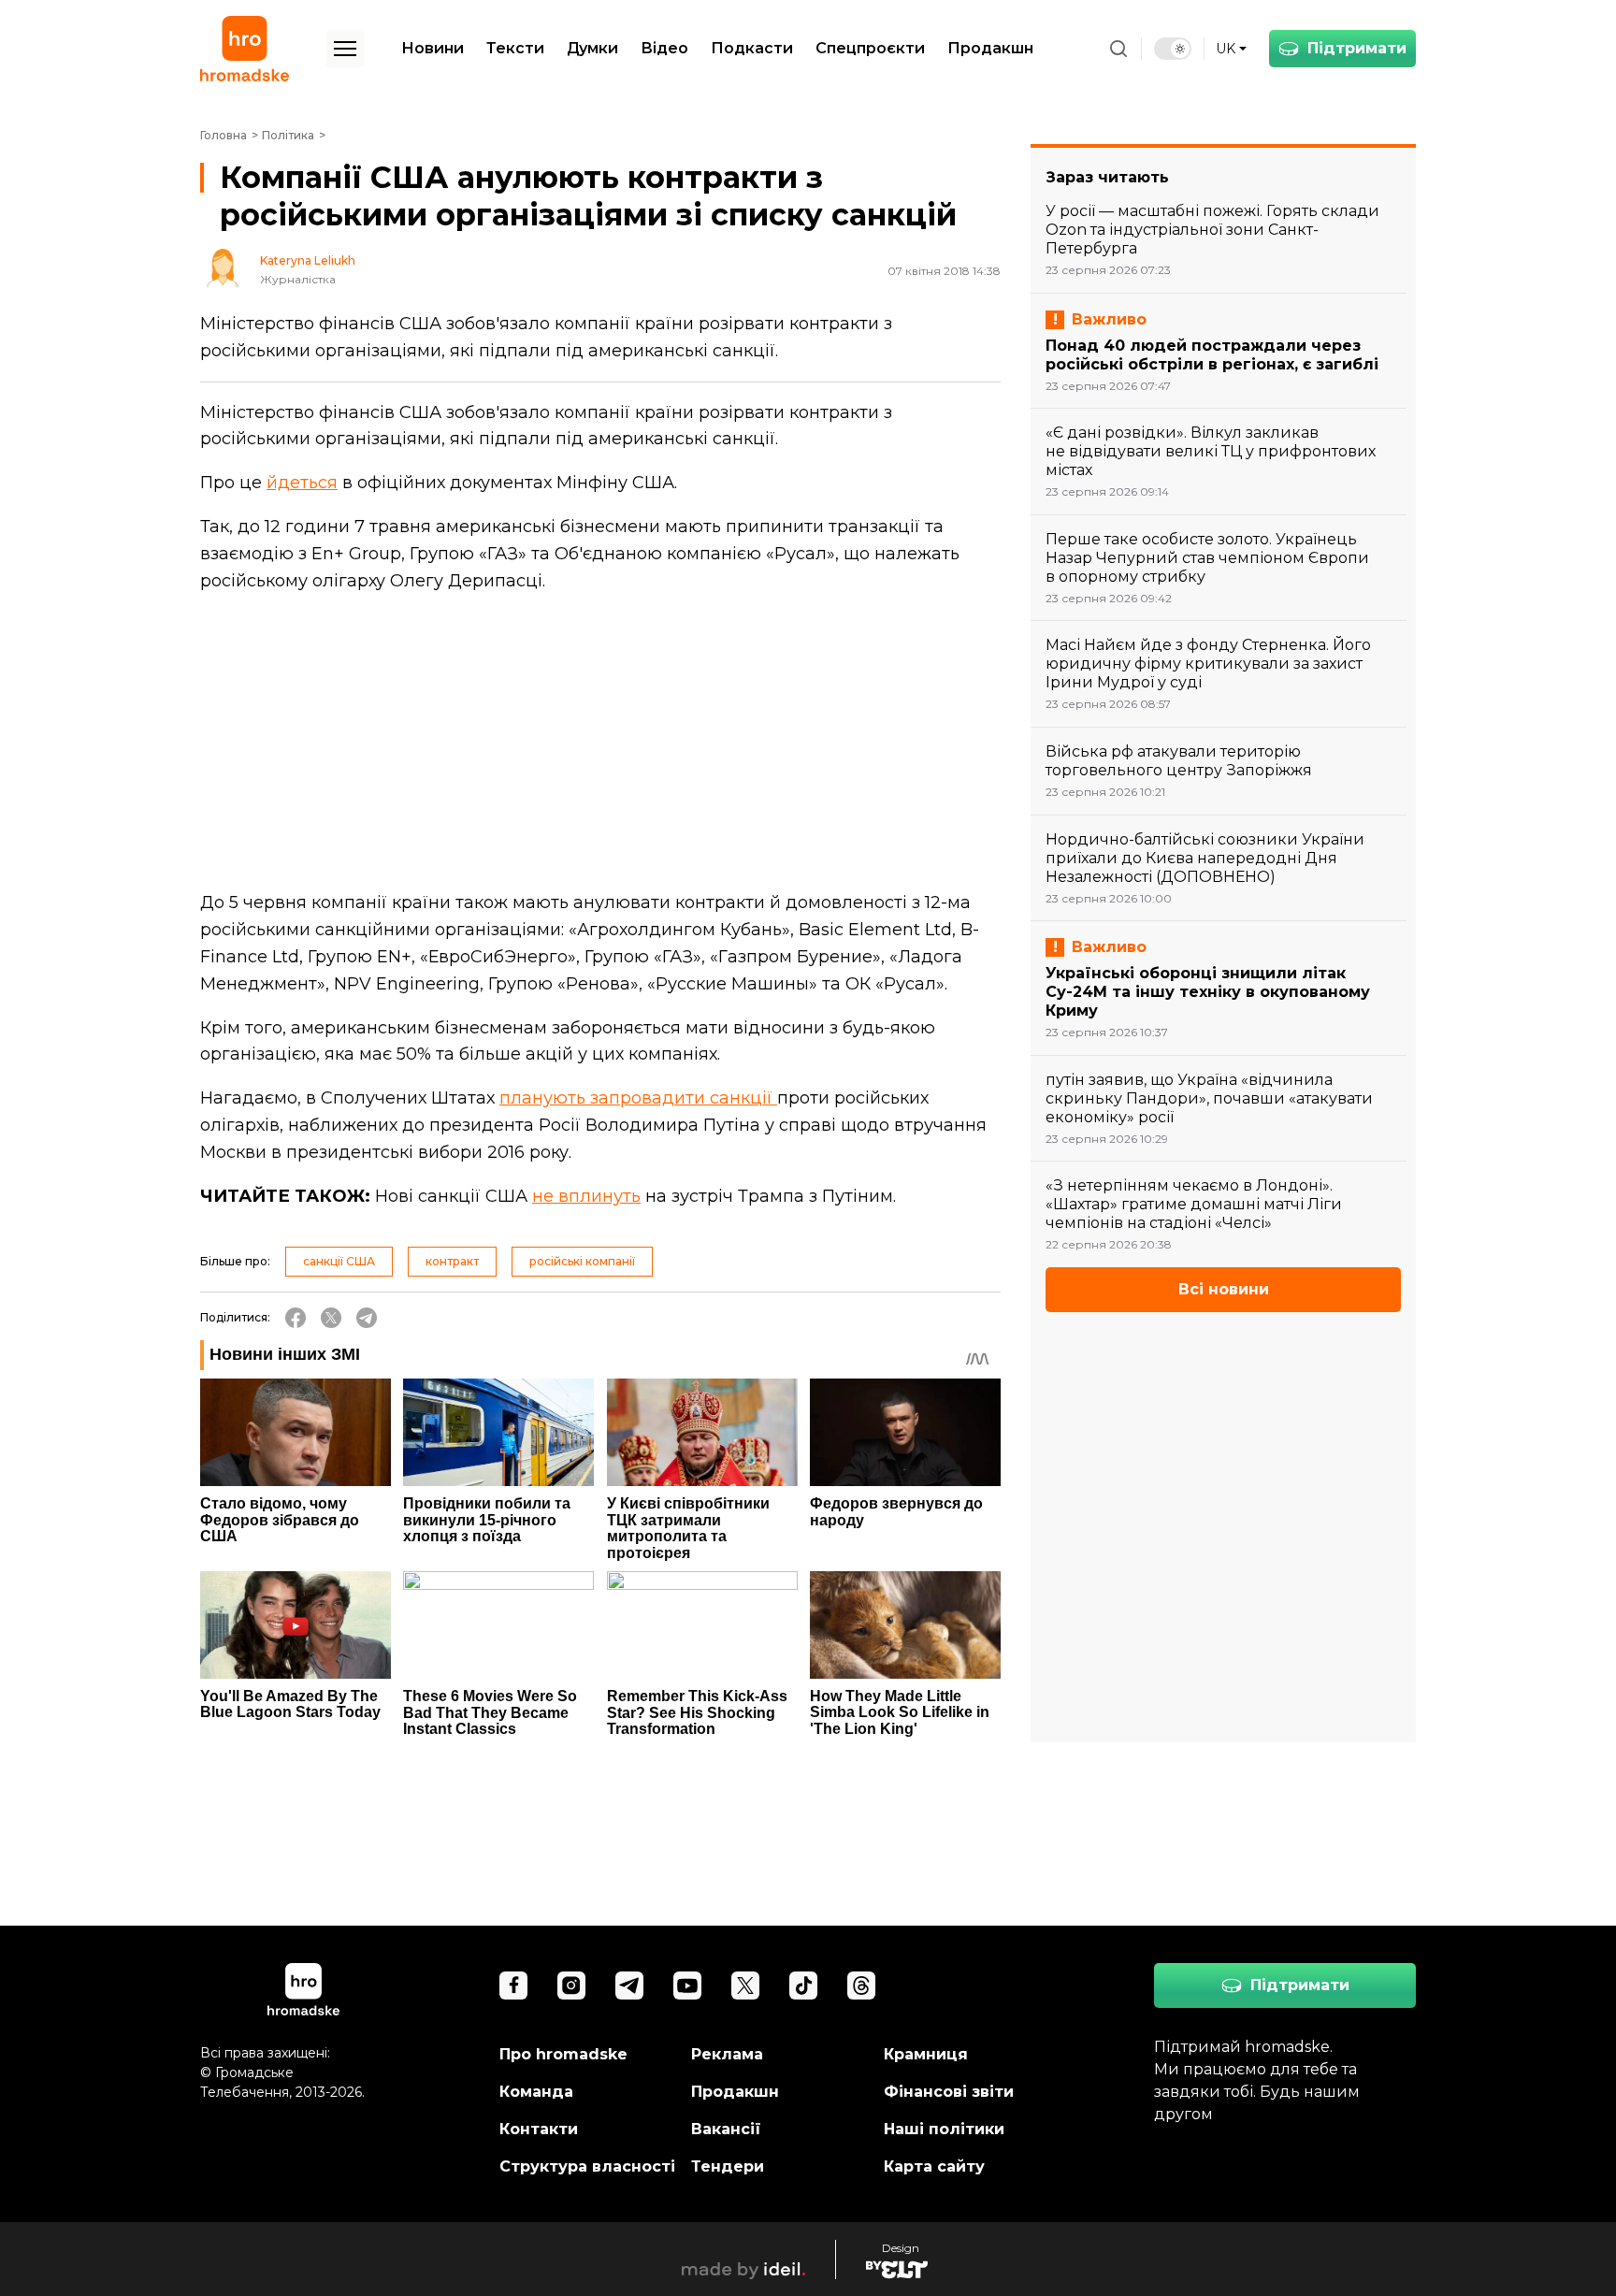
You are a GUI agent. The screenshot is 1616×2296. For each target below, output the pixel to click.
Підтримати (1357, 48)
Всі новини (1224, 1289)
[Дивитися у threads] (861, 1986)
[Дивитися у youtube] (687, 1986)
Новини (433, 48)
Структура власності (587, 2166)
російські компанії (582, 1261)
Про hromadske (563, 2054)
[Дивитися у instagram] (571, 1986)
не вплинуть (586, 1196)
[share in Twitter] (331, 1318)
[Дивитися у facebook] (513, 1986)
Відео (664, 48)
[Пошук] (1118, 49)
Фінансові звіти (949, 2092)
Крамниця (926, 2054)
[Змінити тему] (1173, 49)
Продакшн (990, 48)
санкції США (339, 1261)
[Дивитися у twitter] (745, 1986)
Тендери (728, 2166)
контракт (452, 1261)
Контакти (539, 2129)
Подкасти (752, 48)
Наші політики (944, 2129)
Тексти (515, 48)
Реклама (727, 2054)
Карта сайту (934, 2166)
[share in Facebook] (296, 1318)
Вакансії (726, 2129)
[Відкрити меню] (345, 49)
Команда (536, 2092)
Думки (592, 48)
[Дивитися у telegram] (629, 1986)
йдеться (302, 483)
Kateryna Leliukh (308, 261)
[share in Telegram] (367, 1318)
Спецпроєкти (870, 48)
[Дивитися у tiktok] (803, 1986)
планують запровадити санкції (638, 1098)
